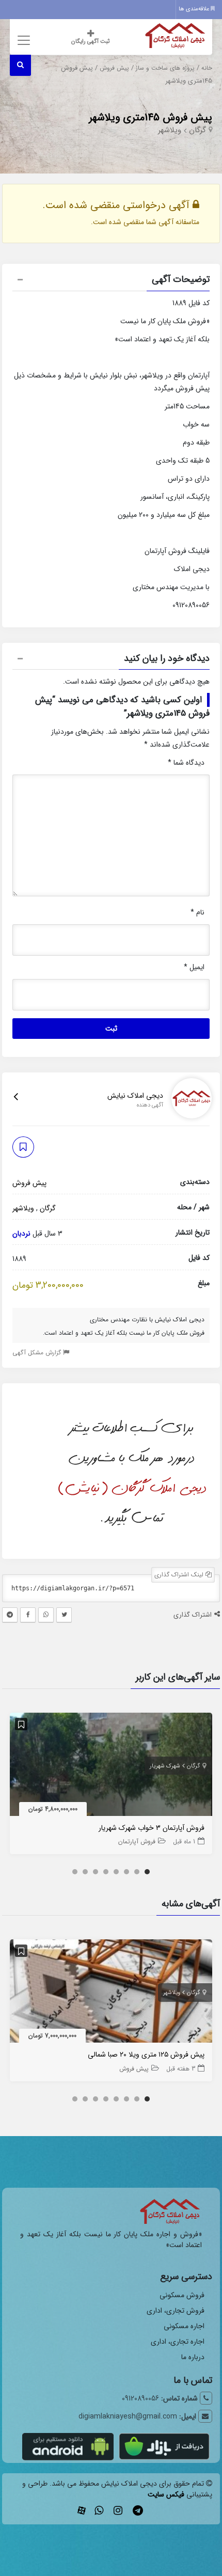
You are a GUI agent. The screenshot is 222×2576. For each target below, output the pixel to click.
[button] (111, 281)
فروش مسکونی (182, 2295)
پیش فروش (114, 68)
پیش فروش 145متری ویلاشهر (150, 117)
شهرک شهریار (165, 1766)
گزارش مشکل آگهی (38, 1353)
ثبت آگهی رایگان (90, 42)
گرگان (197, 130)
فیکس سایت (166, 2494)
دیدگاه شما (186, 763)
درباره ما (193, 2357)
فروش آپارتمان (137, 1842)
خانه (207, 68)
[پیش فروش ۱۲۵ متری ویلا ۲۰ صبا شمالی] (111, 1993)
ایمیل (194, 967)
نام (197, 912)
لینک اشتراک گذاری (180, 1575)
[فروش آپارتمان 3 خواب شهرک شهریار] (111, 1766)
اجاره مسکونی (184, 2326)
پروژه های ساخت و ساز (165, 68)
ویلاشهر (170, 130)
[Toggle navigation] (22, 40)
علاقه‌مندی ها (195, 9)
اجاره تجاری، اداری (178, 2342)
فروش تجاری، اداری (176, 2311)
